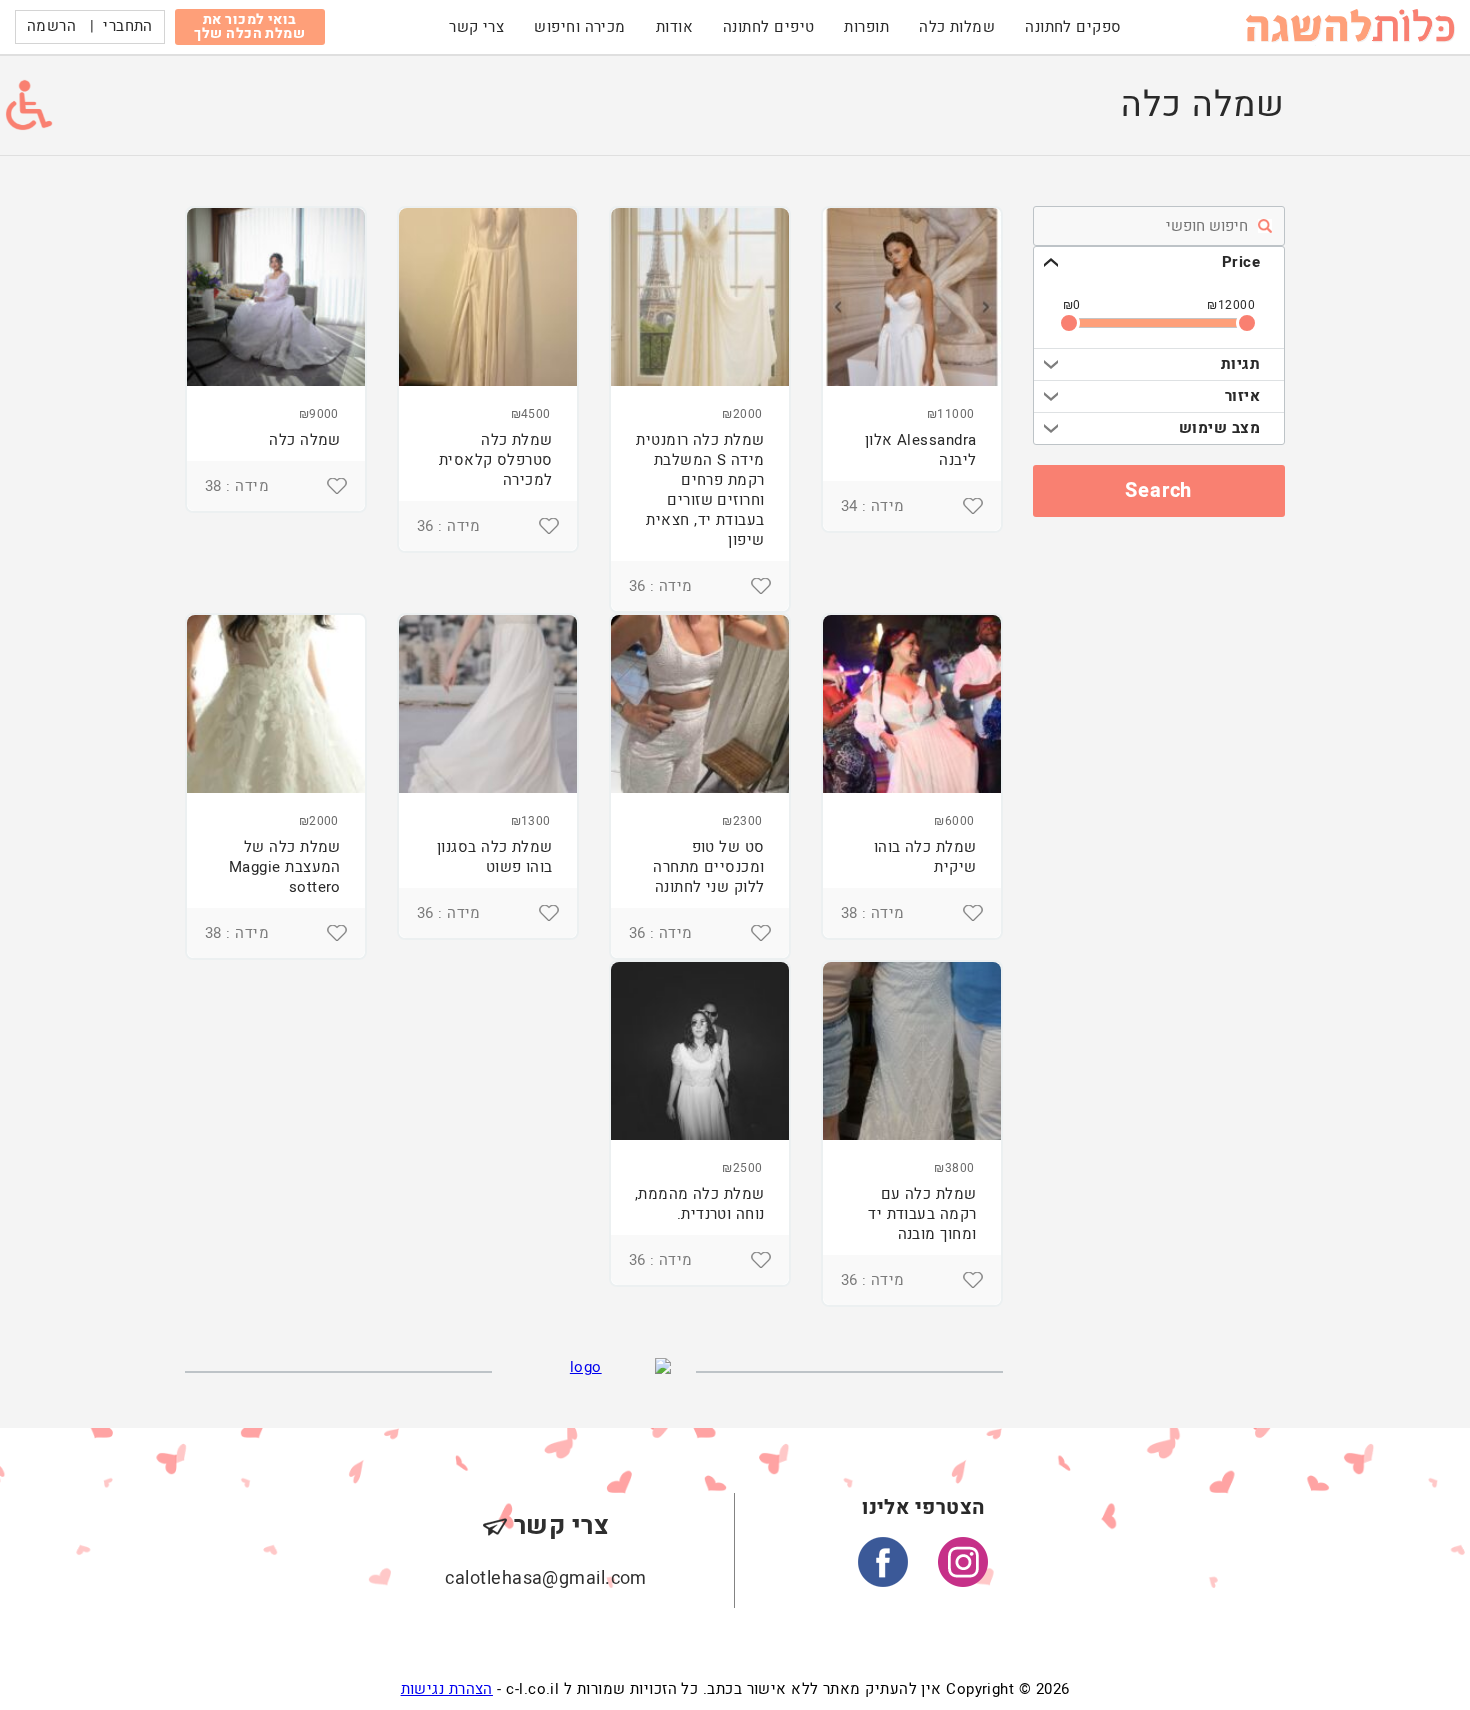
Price (1241, 262)
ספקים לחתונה (1073, 27)
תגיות (1240, 364)
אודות (674, 27)
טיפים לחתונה (768, 27)
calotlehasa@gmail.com (545, 1578)
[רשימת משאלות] (973, 506)
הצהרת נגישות (447, 1689)
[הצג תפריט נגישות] (29, 105)
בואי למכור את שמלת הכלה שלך (249, 26)
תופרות (866, 27)
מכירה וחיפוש (579, 27)
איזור (1242, 396)
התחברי (128, 26)
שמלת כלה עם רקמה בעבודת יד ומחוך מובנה (922, 1214)
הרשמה (51, 26)
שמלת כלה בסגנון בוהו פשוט (495, 857)
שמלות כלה (957, 27)
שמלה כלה (305, 440)
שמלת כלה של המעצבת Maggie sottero (285, 867)
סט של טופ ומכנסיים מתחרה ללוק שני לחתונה (708, 867)
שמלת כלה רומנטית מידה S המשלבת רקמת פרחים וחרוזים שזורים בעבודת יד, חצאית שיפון (700, 490)
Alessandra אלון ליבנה (921, 450)
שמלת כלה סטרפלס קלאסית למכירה (496, 460)
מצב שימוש (1219, 428)
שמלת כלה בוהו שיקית (925, 857)
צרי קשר (476, 27)
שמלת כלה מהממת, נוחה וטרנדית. (700, 1204)
